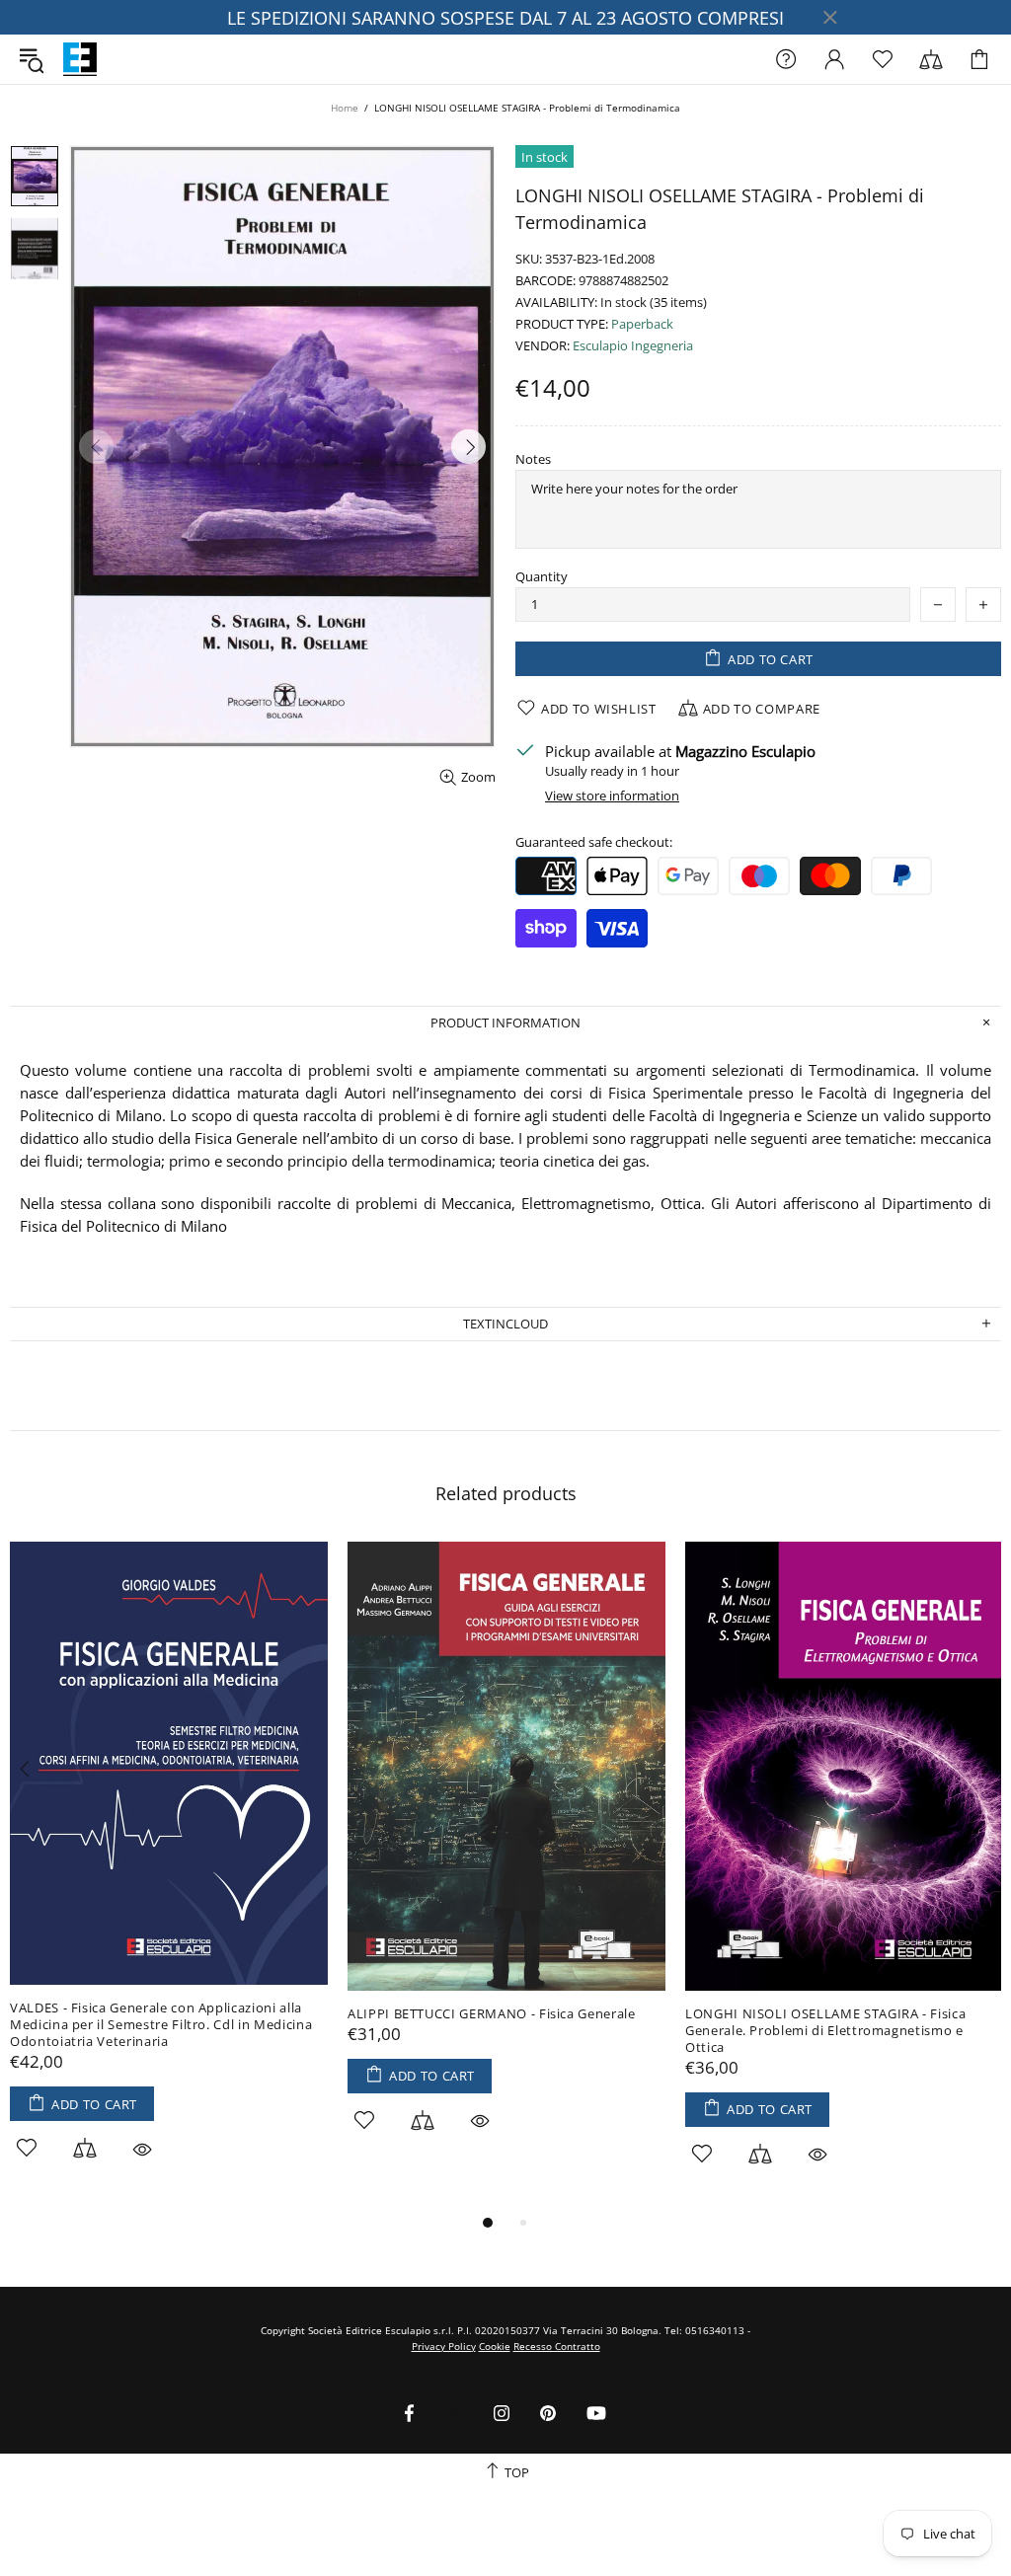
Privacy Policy (444, 2346)
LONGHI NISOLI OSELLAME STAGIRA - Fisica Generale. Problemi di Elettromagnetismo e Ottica (825, 2031)
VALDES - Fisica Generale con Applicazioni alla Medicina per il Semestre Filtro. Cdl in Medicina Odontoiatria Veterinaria (161, 2025)
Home (345, 108)
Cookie (495, 2346)
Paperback (642, 324)
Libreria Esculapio (80, 59)
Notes (533, 459)
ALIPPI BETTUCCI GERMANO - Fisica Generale (492, 2014)
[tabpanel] (169, 1873)
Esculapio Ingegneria (633, 346)
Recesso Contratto (557, 2346)
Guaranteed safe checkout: (594, 842)
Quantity (542, 577)
